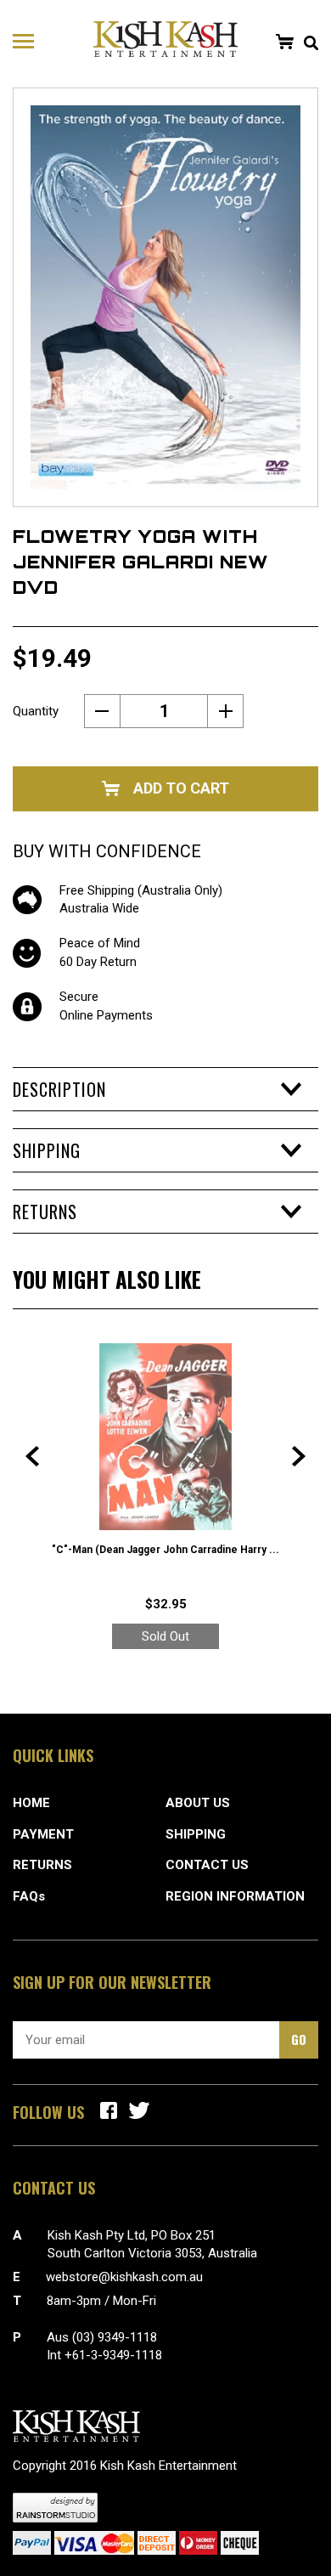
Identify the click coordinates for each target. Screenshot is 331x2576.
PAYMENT (43, 1834)
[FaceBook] (109, 2110)
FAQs (29, 1896)
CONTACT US (207, 1865)
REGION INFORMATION (235, 1896)
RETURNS (42, 1865)
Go (299, 2039)
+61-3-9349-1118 (113, 2355)
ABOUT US (198, 1803)
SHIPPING (196, 1834)
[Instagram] (139, 2110)
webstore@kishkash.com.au (124, 2277)
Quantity (36, 711)
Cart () (284, 42)
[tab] (165, 1089)
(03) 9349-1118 (115, 2337)
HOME (31, 1803)
